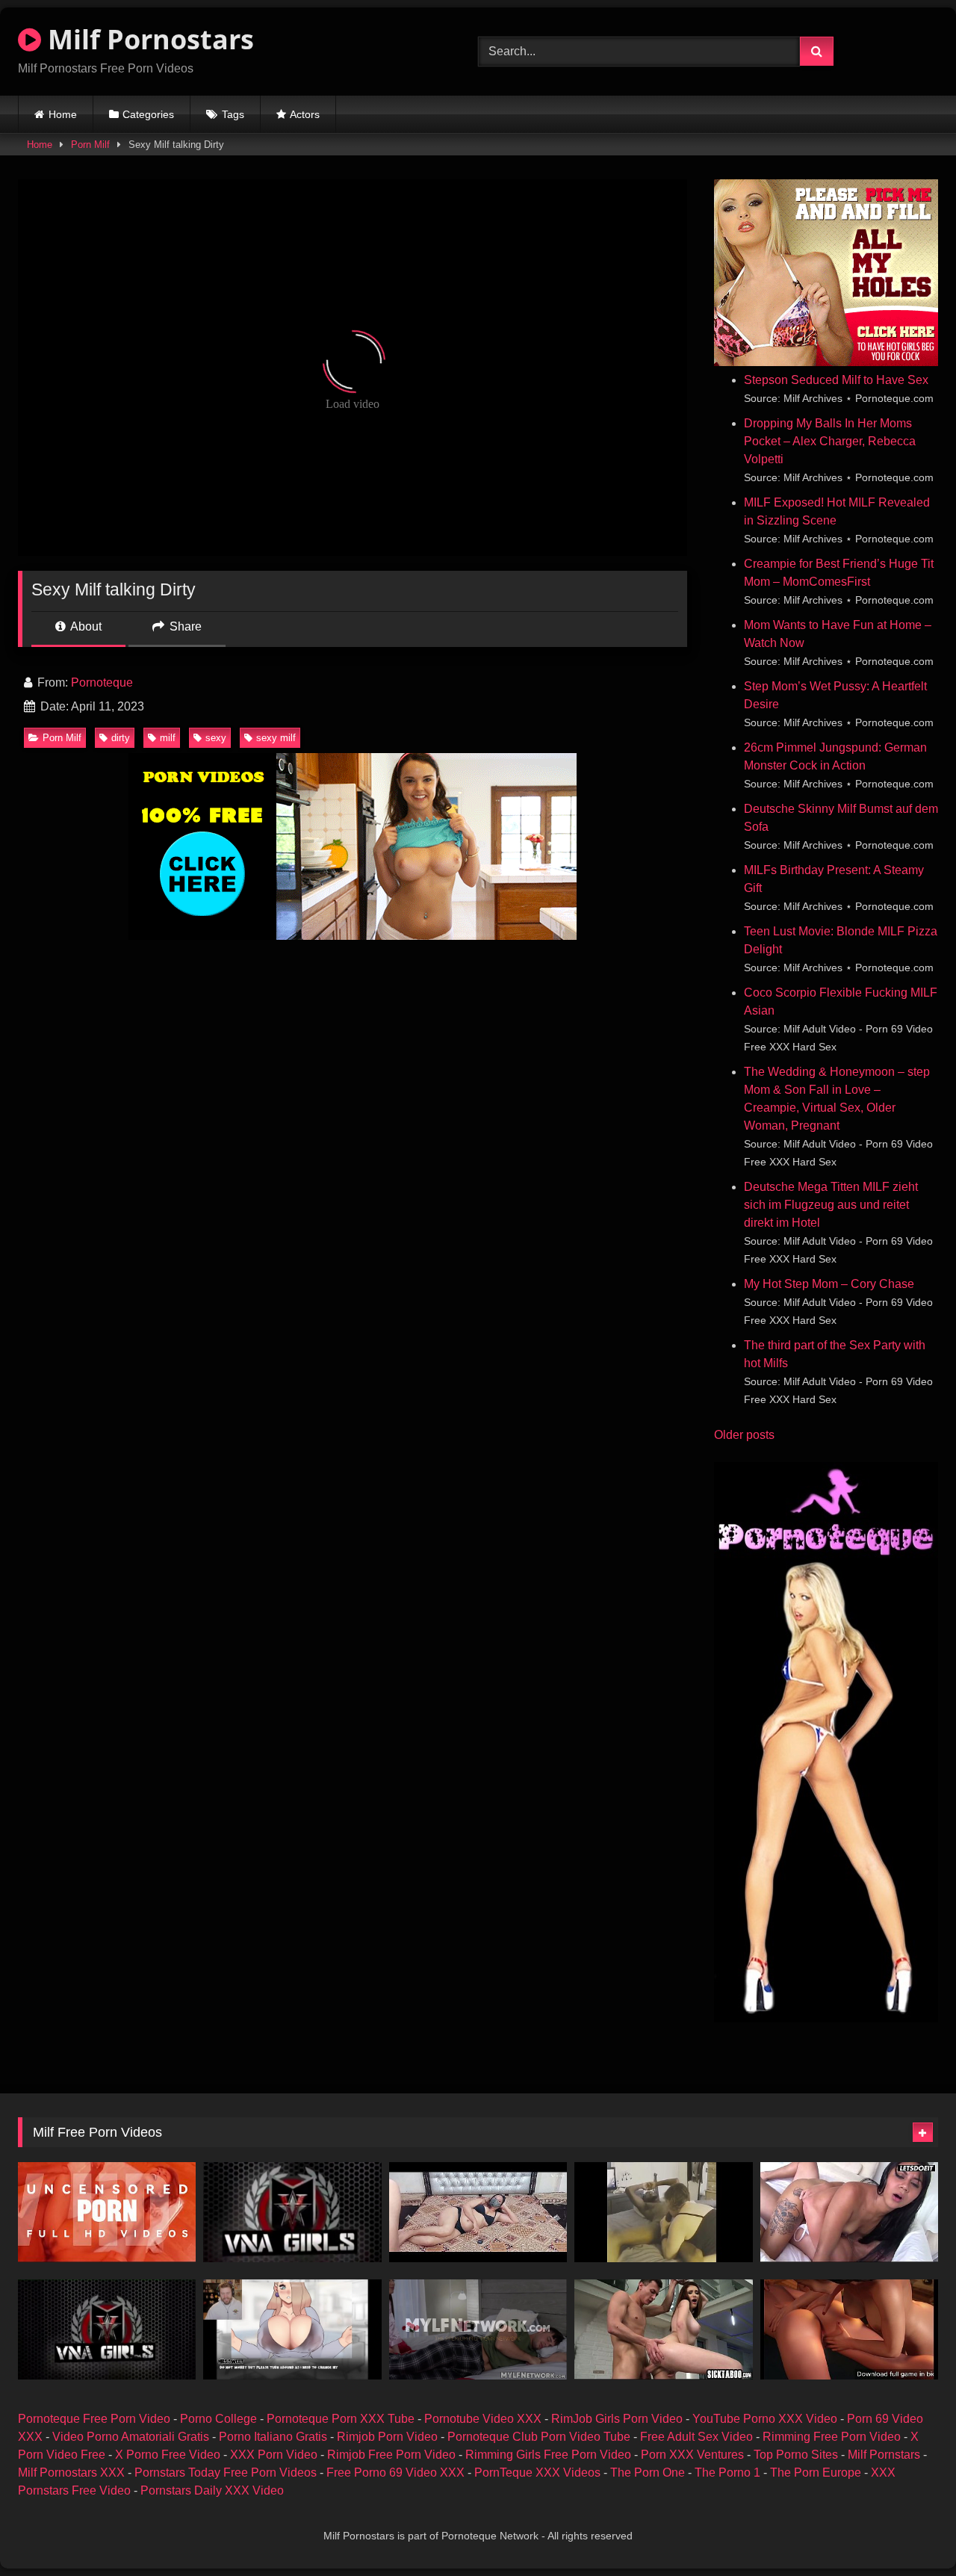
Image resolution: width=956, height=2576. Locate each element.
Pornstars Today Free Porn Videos (226, 2473)
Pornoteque (102, 682)
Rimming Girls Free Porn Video (548, 2455)
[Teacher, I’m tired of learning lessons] (478, 2212)
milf (168, 738)
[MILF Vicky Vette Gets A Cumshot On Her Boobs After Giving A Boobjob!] (107, 2329)
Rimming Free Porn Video (832, 2437)
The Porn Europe (816, 2473)
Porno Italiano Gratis (273, 2437)
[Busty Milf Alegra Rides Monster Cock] (663, 2212)
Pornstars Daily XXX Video (212, 2490)
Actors (305, 114)
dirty (121, 738)
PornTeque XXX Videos (537, 2473)
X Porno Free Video (168, 2455)
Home (63, 114)
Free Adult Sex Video (696, 2437)
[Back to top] (910, 2532)
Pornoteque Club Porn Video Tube (539, 2437)
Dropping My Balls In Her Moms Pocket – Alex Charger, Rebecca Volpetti (830, 441)
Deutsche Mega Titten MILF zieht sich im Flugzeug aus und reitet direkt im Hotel (831, 1205)
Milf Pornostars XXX (71, 2473)
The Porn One (648, 2473)
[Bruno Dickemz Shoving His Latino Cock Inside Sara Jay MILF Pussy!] (292, 2212)
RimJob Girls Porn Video (617, 2419)
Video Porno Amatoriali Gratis (131, 2437)
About (85, 626)
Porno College (218, 2419)
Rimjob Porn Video (387, 2437)
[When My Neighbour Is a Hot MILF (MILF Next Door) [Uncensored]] (292, 2329)
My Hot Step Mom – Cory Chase (829, 1284)
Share (184, 626)
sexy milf (276, 738)
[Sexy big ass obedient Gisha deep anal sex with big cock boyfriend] (663, 2329)
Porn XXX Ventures (692, 2455)
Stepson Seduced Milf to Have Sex (836, 380)
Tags (233, 114)
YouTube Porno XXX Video (765, 2419)
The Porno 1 (727, 2473)
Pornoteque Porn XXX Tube (341, 2419)
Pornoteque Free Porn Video (94, 2419)
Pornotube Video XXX (483, 2419)
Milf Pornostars (148, 39)
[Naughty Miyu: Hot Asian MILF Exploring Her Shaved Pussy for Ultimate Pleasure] (107, 2212)
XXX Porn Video (274, 2455)
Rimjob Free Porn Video (391, 2455)
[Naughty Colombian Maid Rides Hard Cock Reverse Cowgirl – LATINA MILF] (849, 2212)
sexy (216, 738)
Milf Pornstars (884, 2455)
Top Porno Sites (796, 2455)
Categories (148, 114)
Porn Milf (90, 145)
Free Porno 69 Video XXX (395, 2473)
